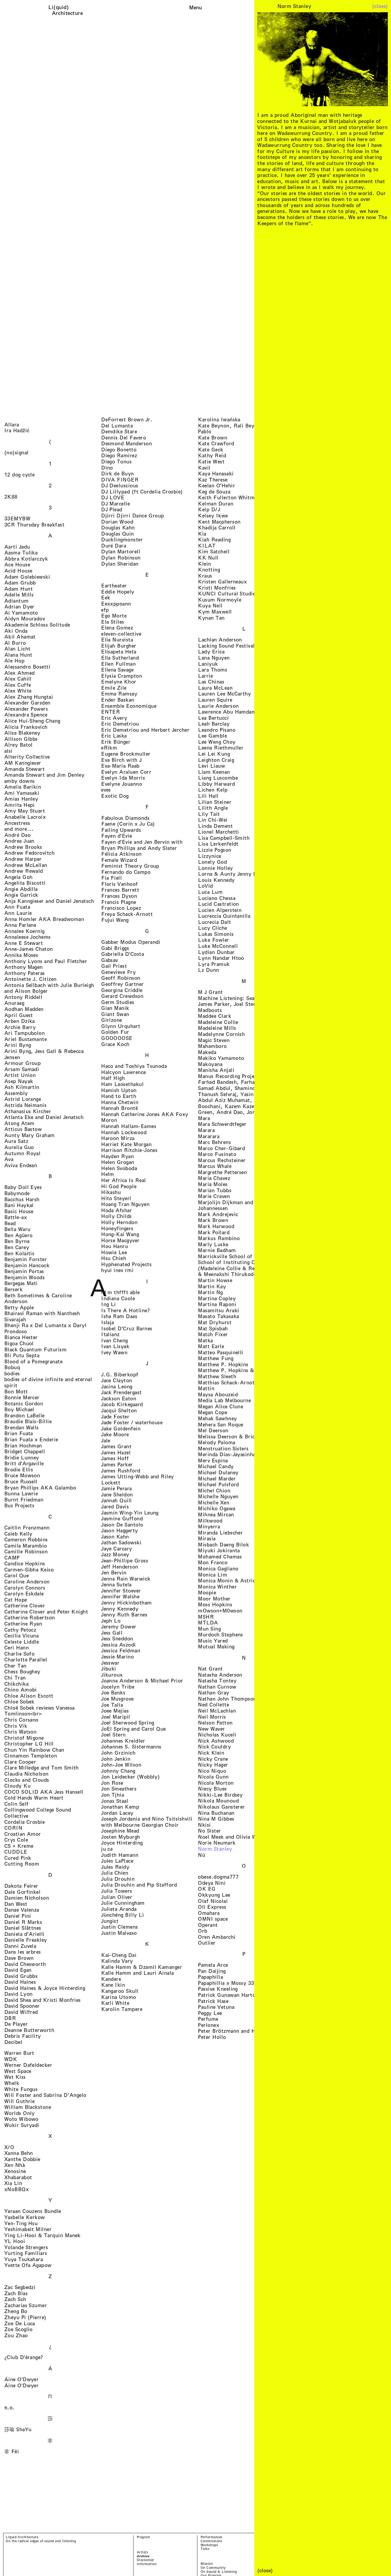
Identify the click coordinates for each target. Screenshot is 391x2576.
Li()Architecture (67, 10)
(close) (380, 6)
